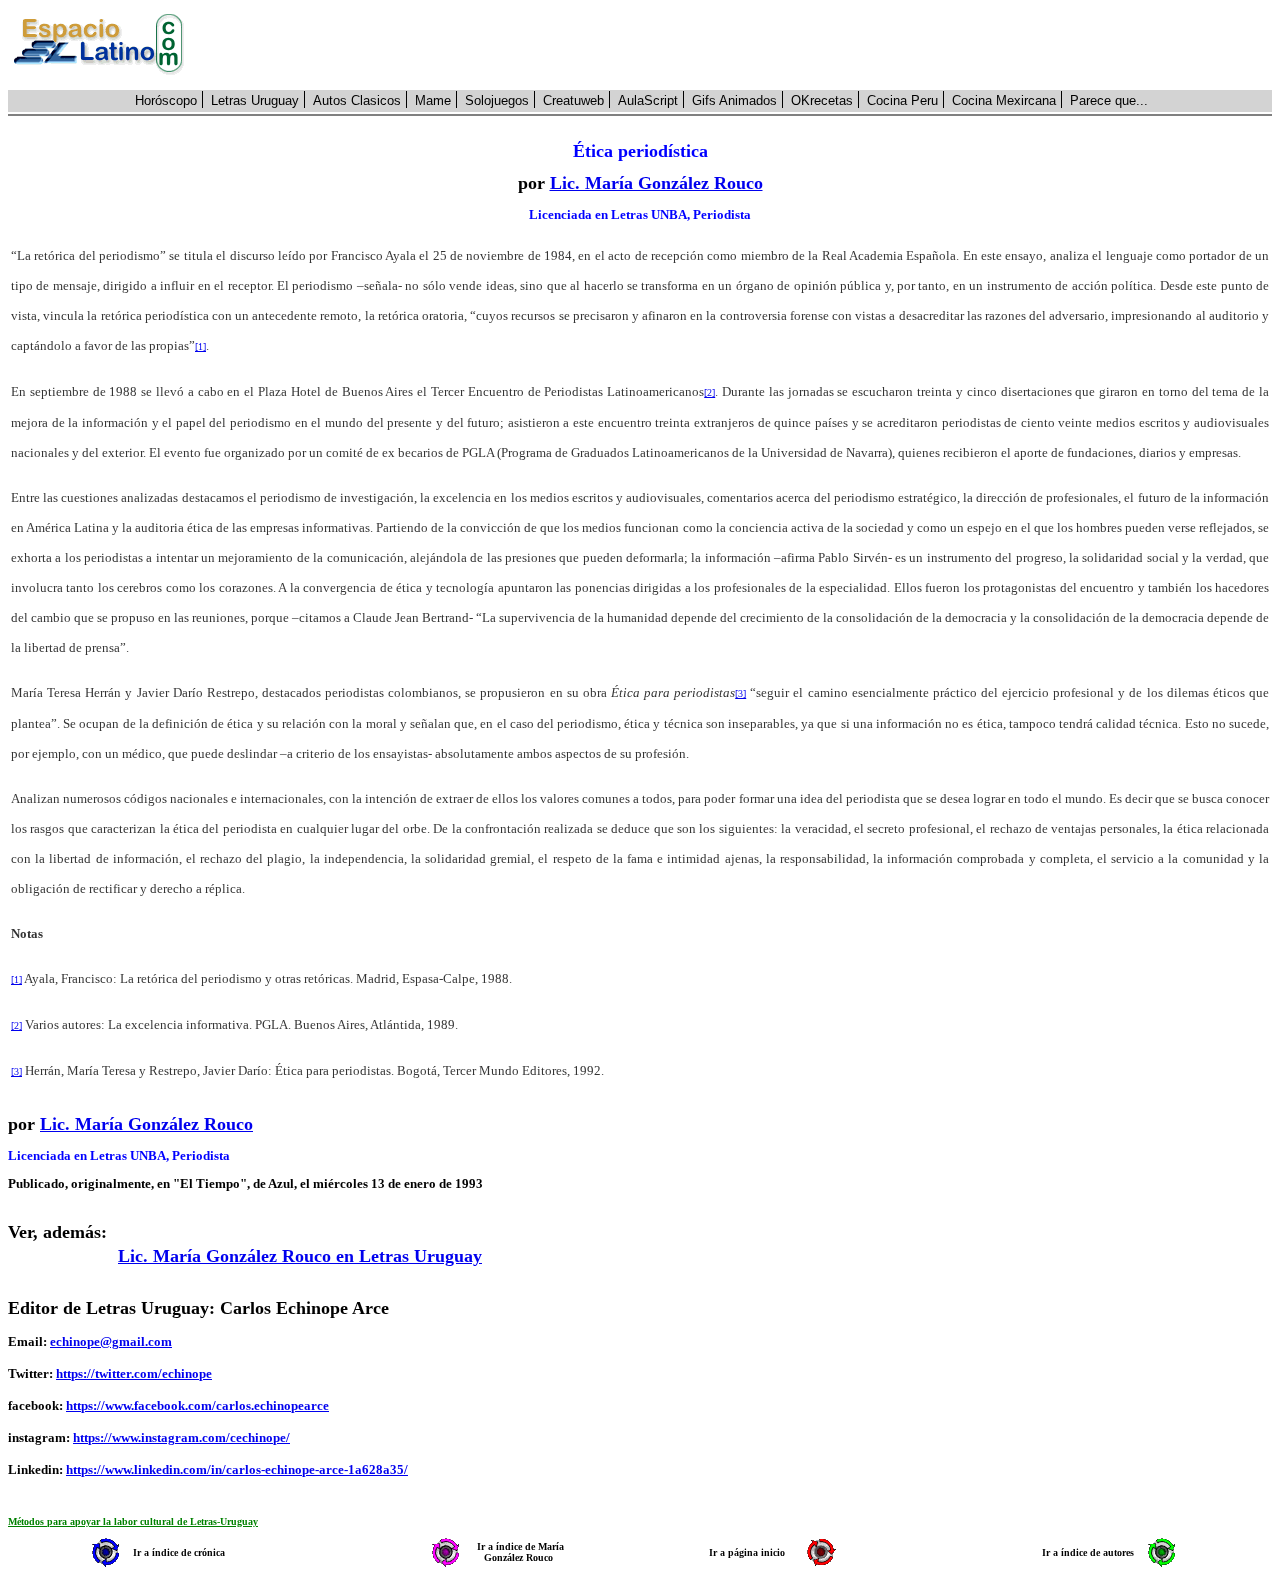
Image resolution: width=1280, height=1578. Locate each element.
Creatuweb (573, 100)
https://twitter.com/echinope (134, 1373)
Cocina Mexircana (1004, 100)
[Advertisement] (739, 45)
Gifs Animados (734, 100)
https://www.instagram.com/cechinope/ (181, 1437)
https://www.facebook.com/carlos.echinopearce (197, 1405)
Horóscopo (166, 100)
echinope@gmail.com (111, 1341)
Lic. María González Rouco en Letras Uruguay (300, 1256)
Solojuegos (497, 100)
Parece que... (1109, 100)
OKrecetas (822, 100)
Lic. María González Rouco (656, 183)
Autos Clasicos (357, 100)
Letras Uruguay (255, 100)
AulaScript (648, 100)
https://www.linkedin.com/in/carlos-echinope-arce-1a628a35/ (237, 1469)
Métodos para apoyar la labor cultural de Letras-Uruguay (133, 1521)
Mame (433, 100)
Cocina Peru (902, 100)
